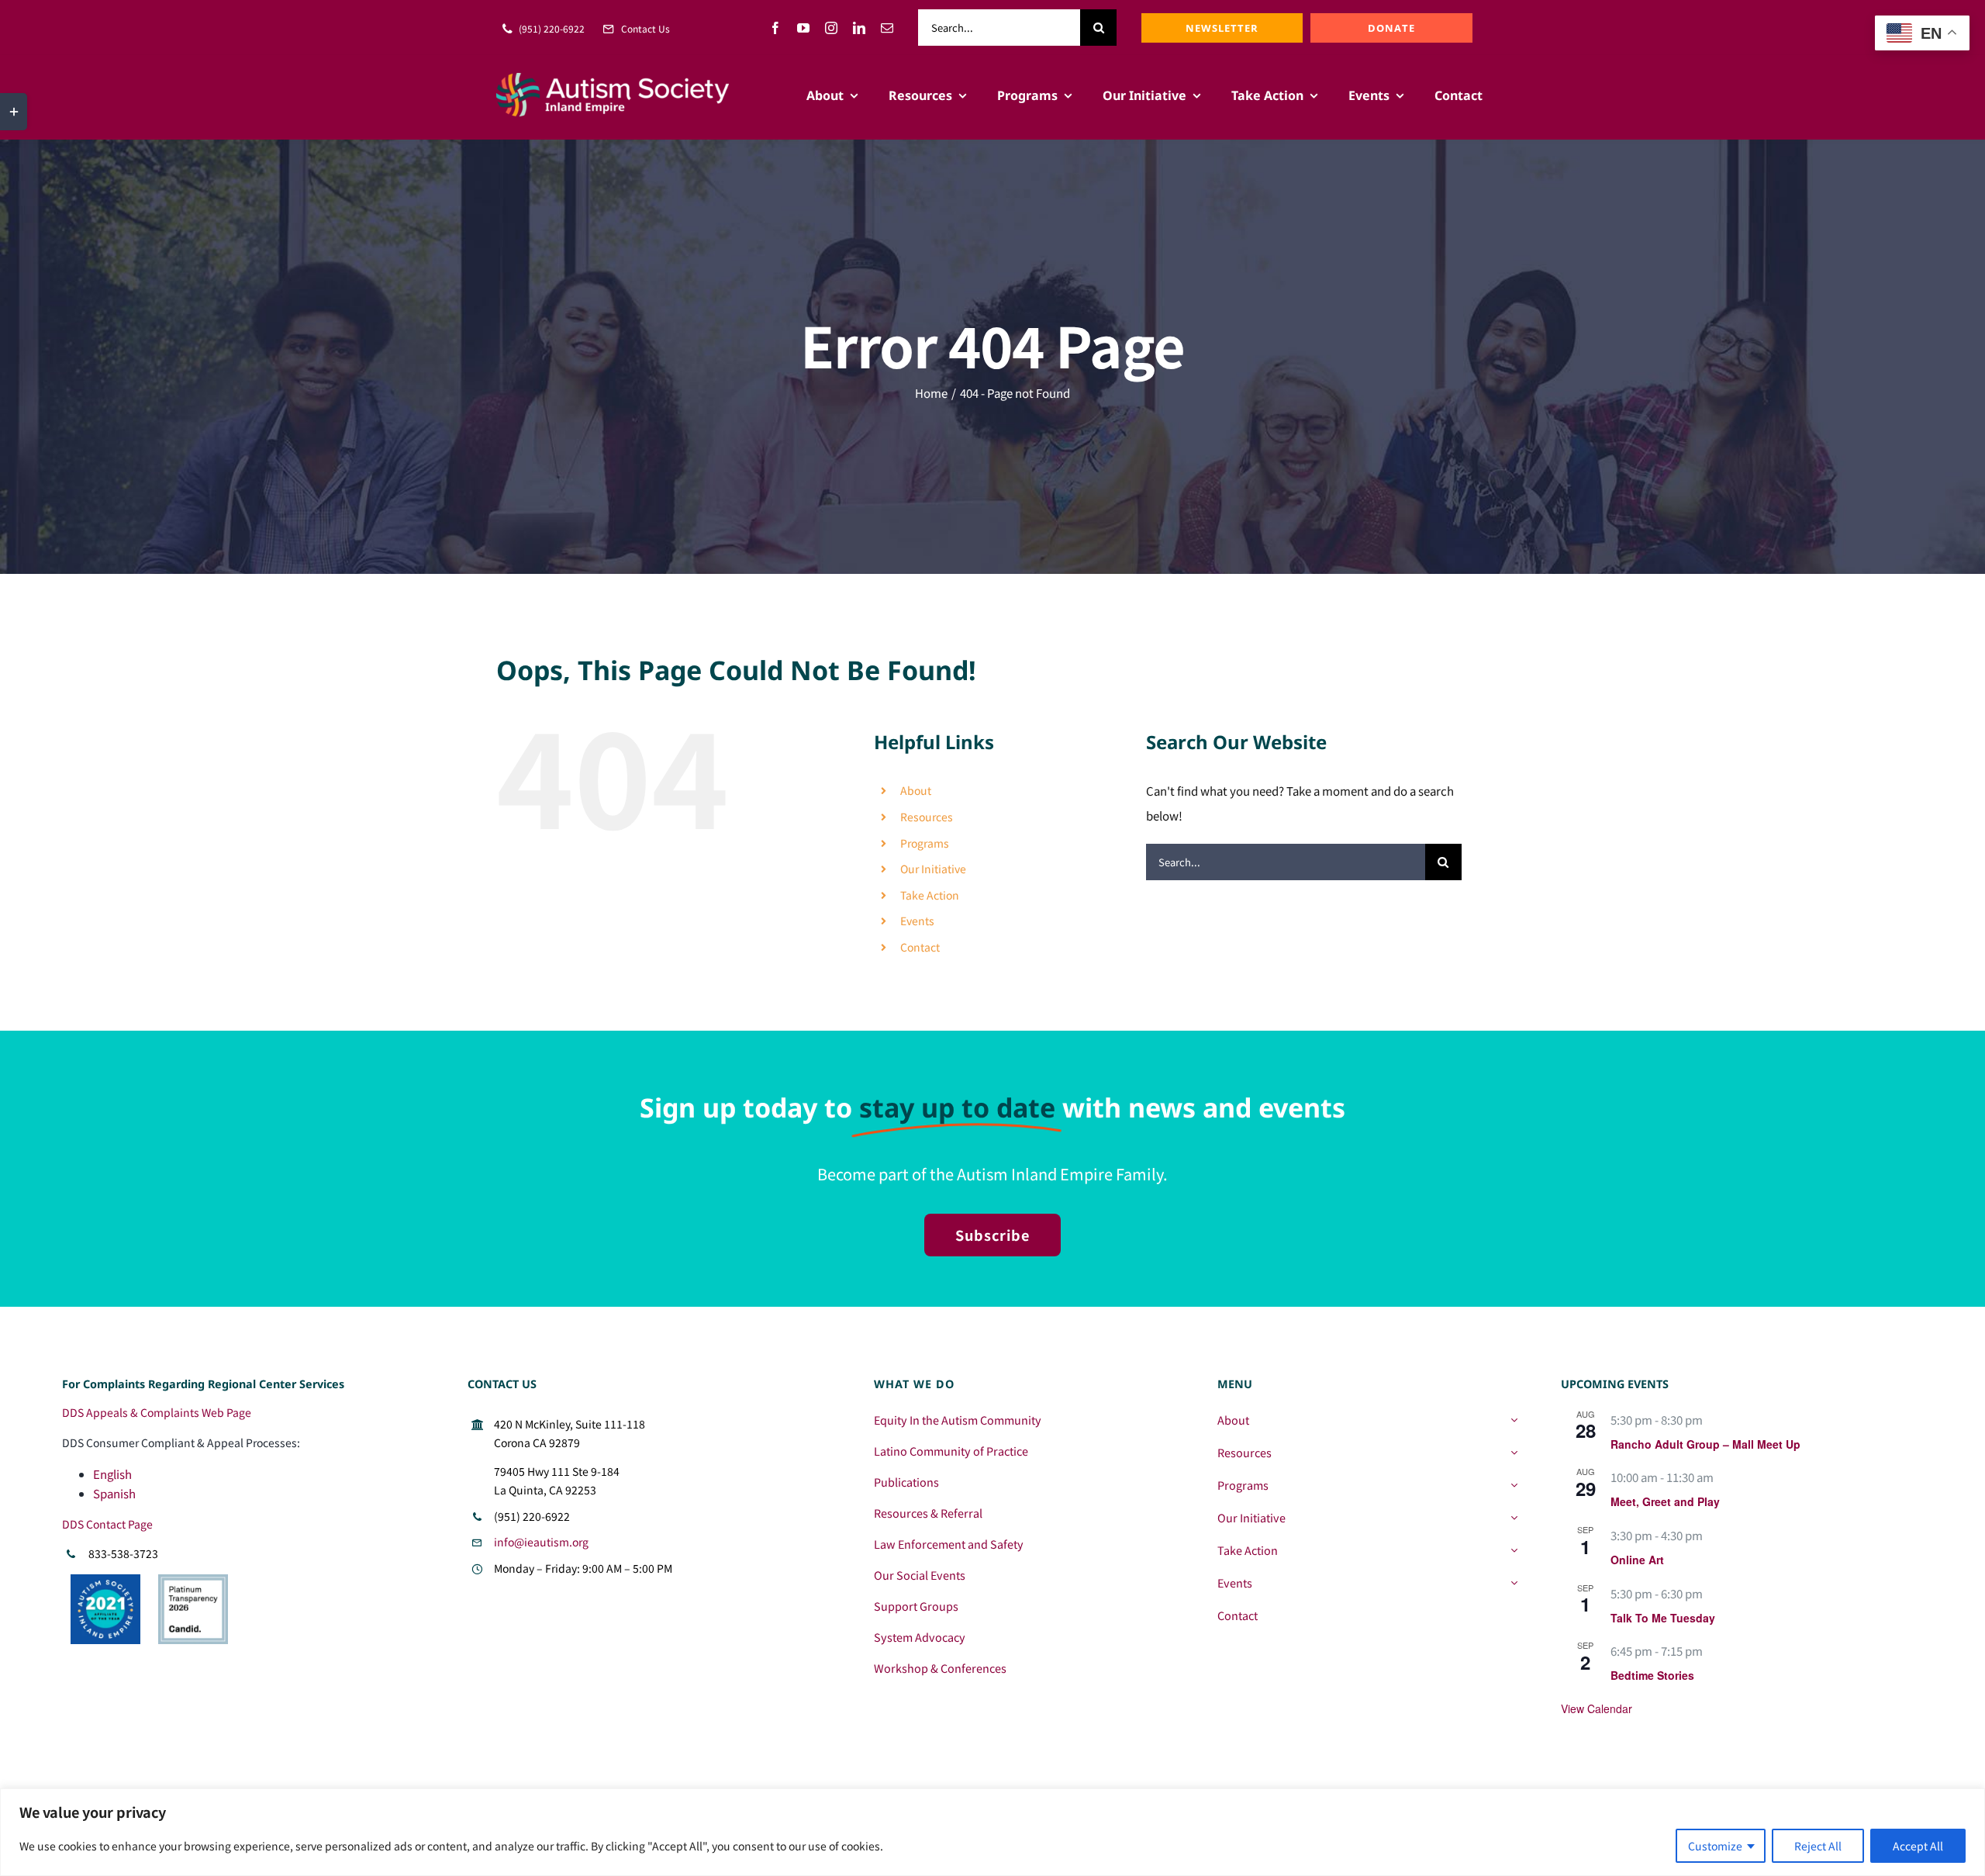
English (112, 1474)
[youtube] (803, 28)
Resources (927, 817)
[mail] (887, 28)
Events (917, 921)
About (916, 790)
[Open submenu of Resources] (1514, 1453)
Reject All (1818, 1846)
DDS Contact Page (107, 1524)
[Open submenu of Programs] (1514, 1485)
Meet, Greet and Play (1665, 1501)
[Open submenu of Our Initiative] (1514, 1518)
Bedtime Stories (1652, 1675)
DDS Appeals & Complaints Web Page (157, 1412)
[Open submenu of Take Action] (1514, 1550)
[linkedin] (859, 28)
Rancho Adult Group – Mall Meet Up (1705, 1444)
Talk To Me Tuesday (1663, 1618)
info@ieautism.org (541, 1542)
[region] (992, 1832)
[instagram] (831, 28)
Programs (925, 843)
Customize (1715, 1846)
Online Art (1637, 1560)
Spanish (114, 1493)
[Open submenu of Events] (1514, 1583)
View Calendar (1597, 1708)
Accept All (1918, 1846)
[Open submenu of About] (1514, 1420)
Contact (920, 947)
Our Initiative (933, 869)
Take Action (930, 895)
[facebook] (775, 28)
